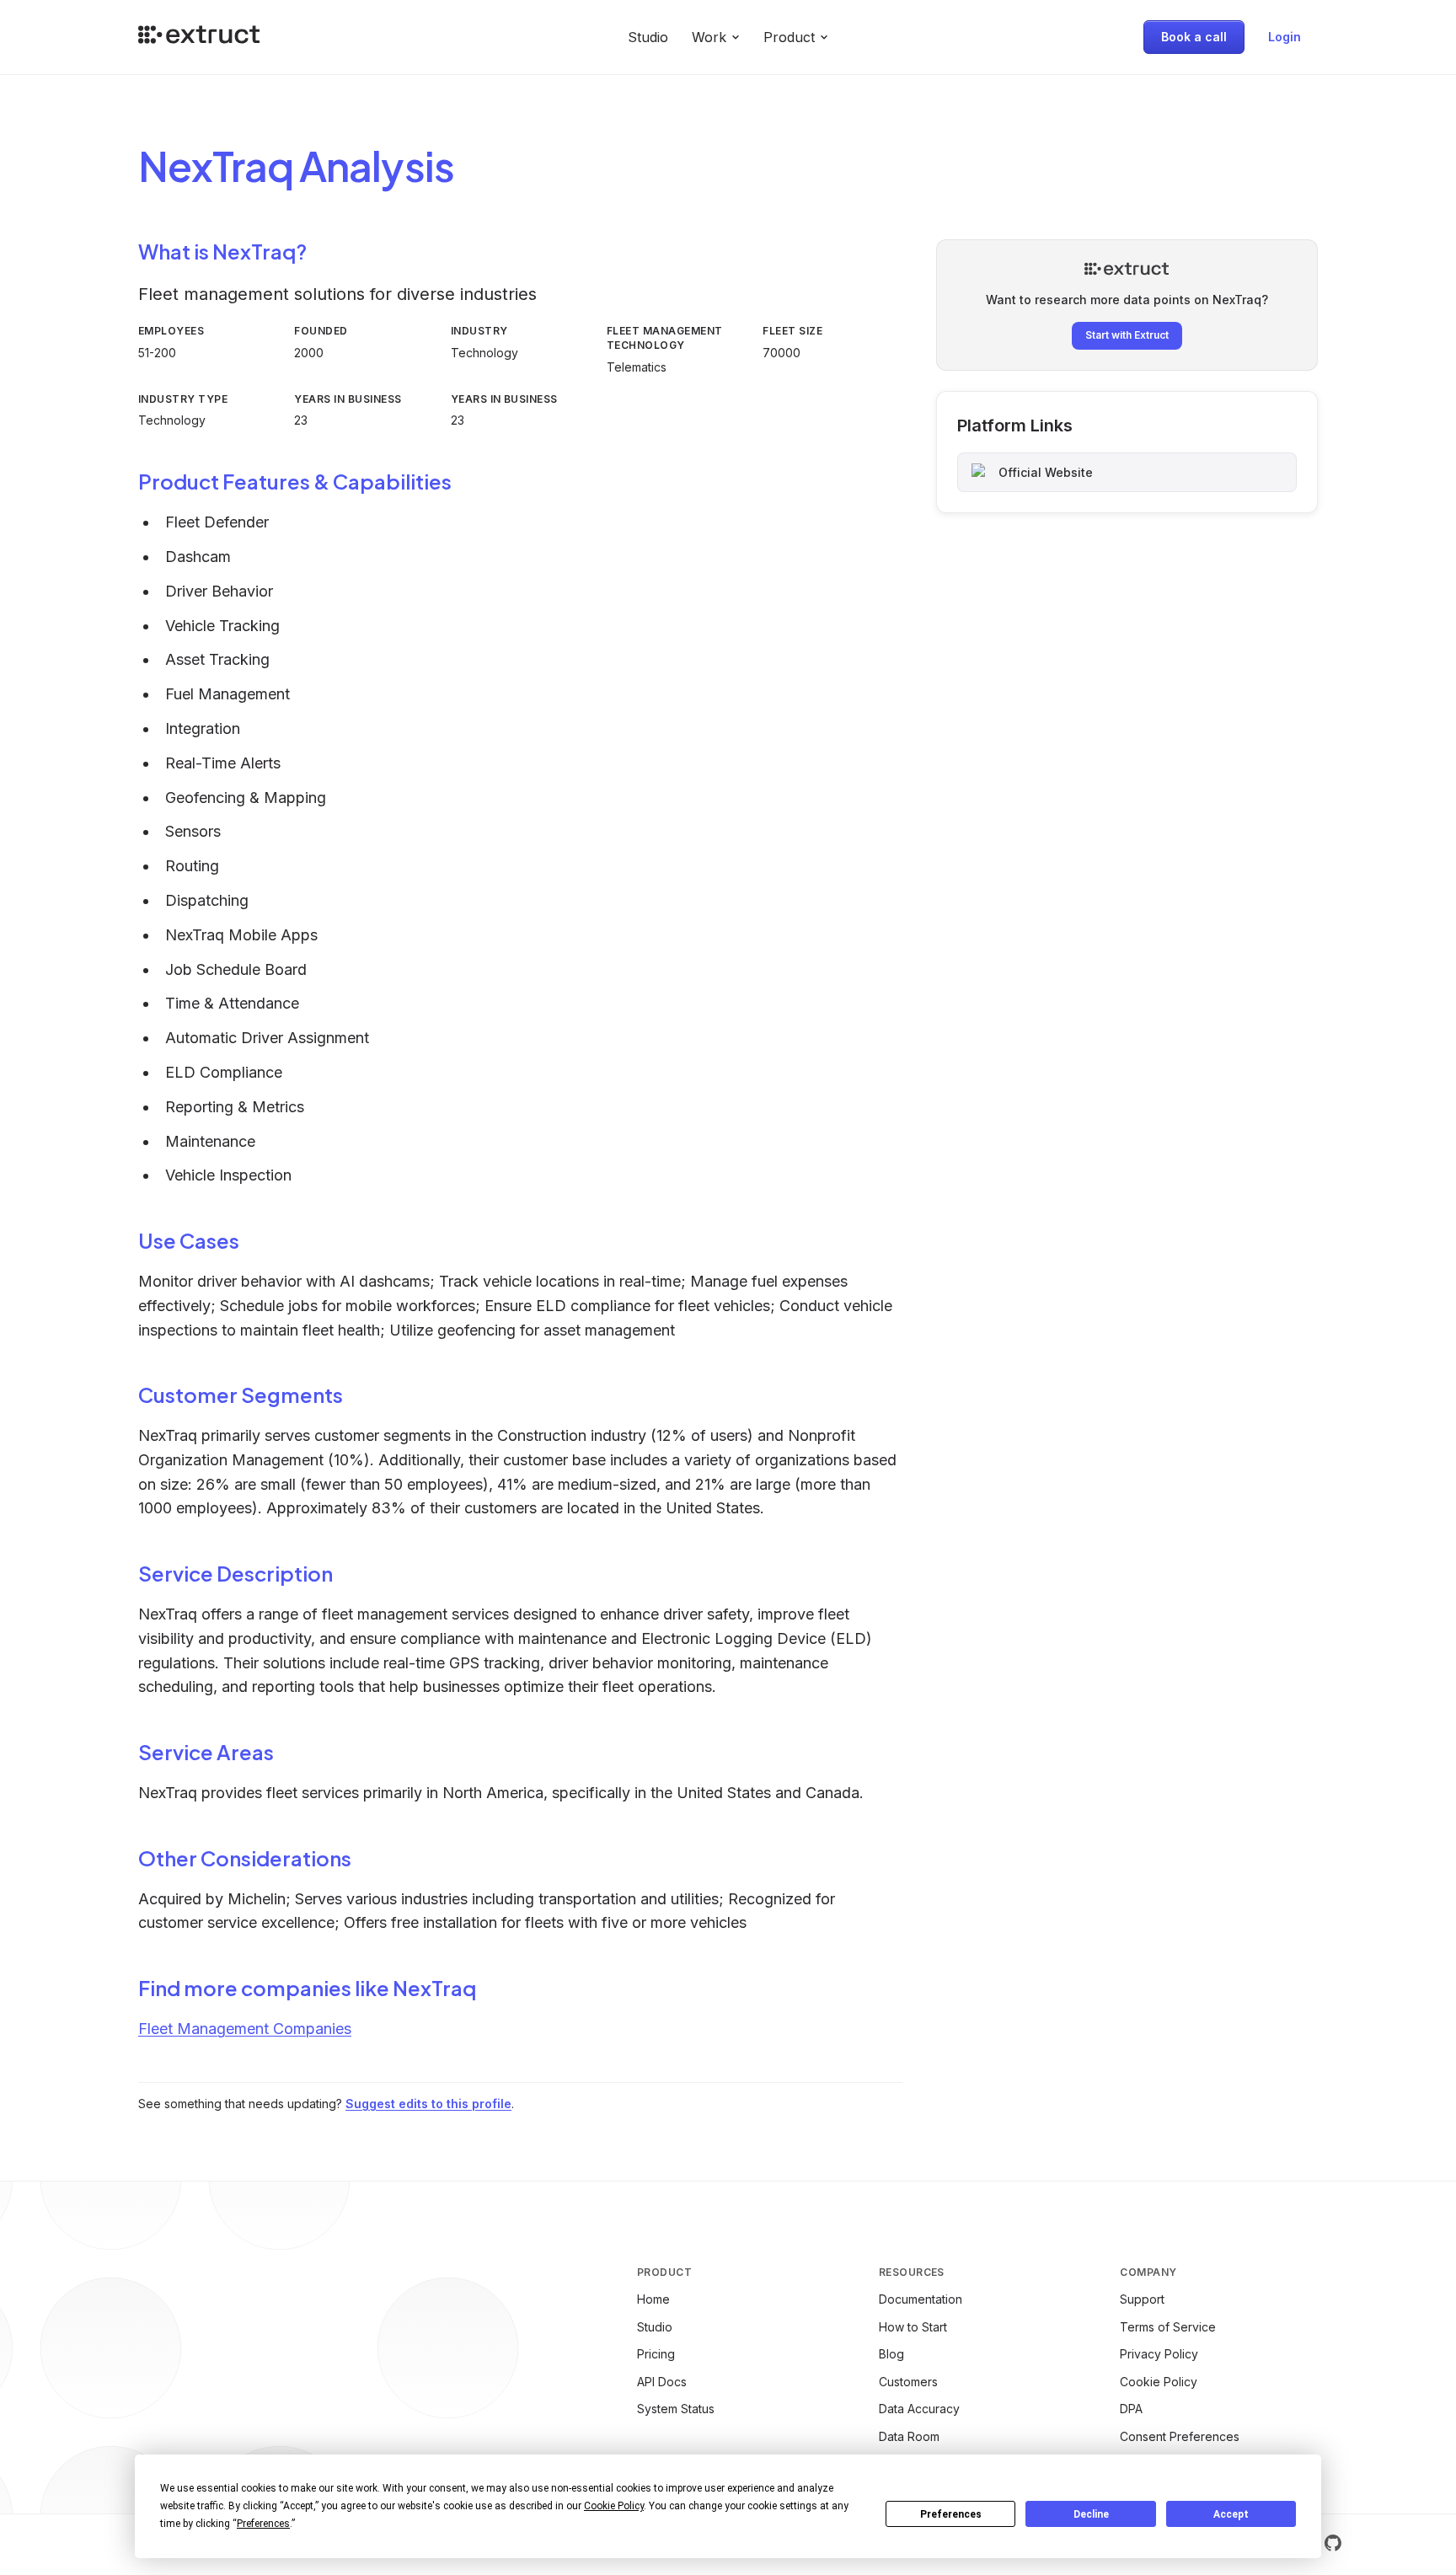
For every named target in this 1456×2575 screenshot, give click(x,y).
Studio (648, 37)
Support (1142, 2299)
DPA (1131, 2409)
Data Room (909, 2436)
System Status (676, 2409)
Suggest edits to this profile (428, 2104)
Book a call (1194, 37)
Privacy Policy (1159, 2354)
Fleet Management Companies (245, 2029)
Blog (891, 2354)
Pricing (656, 2354)
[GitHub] (1333, 2543)
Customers (908, 2382)
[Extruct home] (199, 37)
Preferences (951, 2514)
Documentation (921, 2299)
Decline (1091, 2514)
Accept (1231, 2514)
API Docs (662, 2382)
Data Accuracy (919, 2409)
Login (1285, 37)
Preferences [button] (263, 2524)
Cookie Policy (1159, 2382)
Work (709, 37)
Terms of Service (1168, 2327)
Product (789, 37)
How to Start (913, 2327)
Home (653, 2299)
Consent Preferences (1180, 2436)
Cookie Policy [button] (614, 2506)
